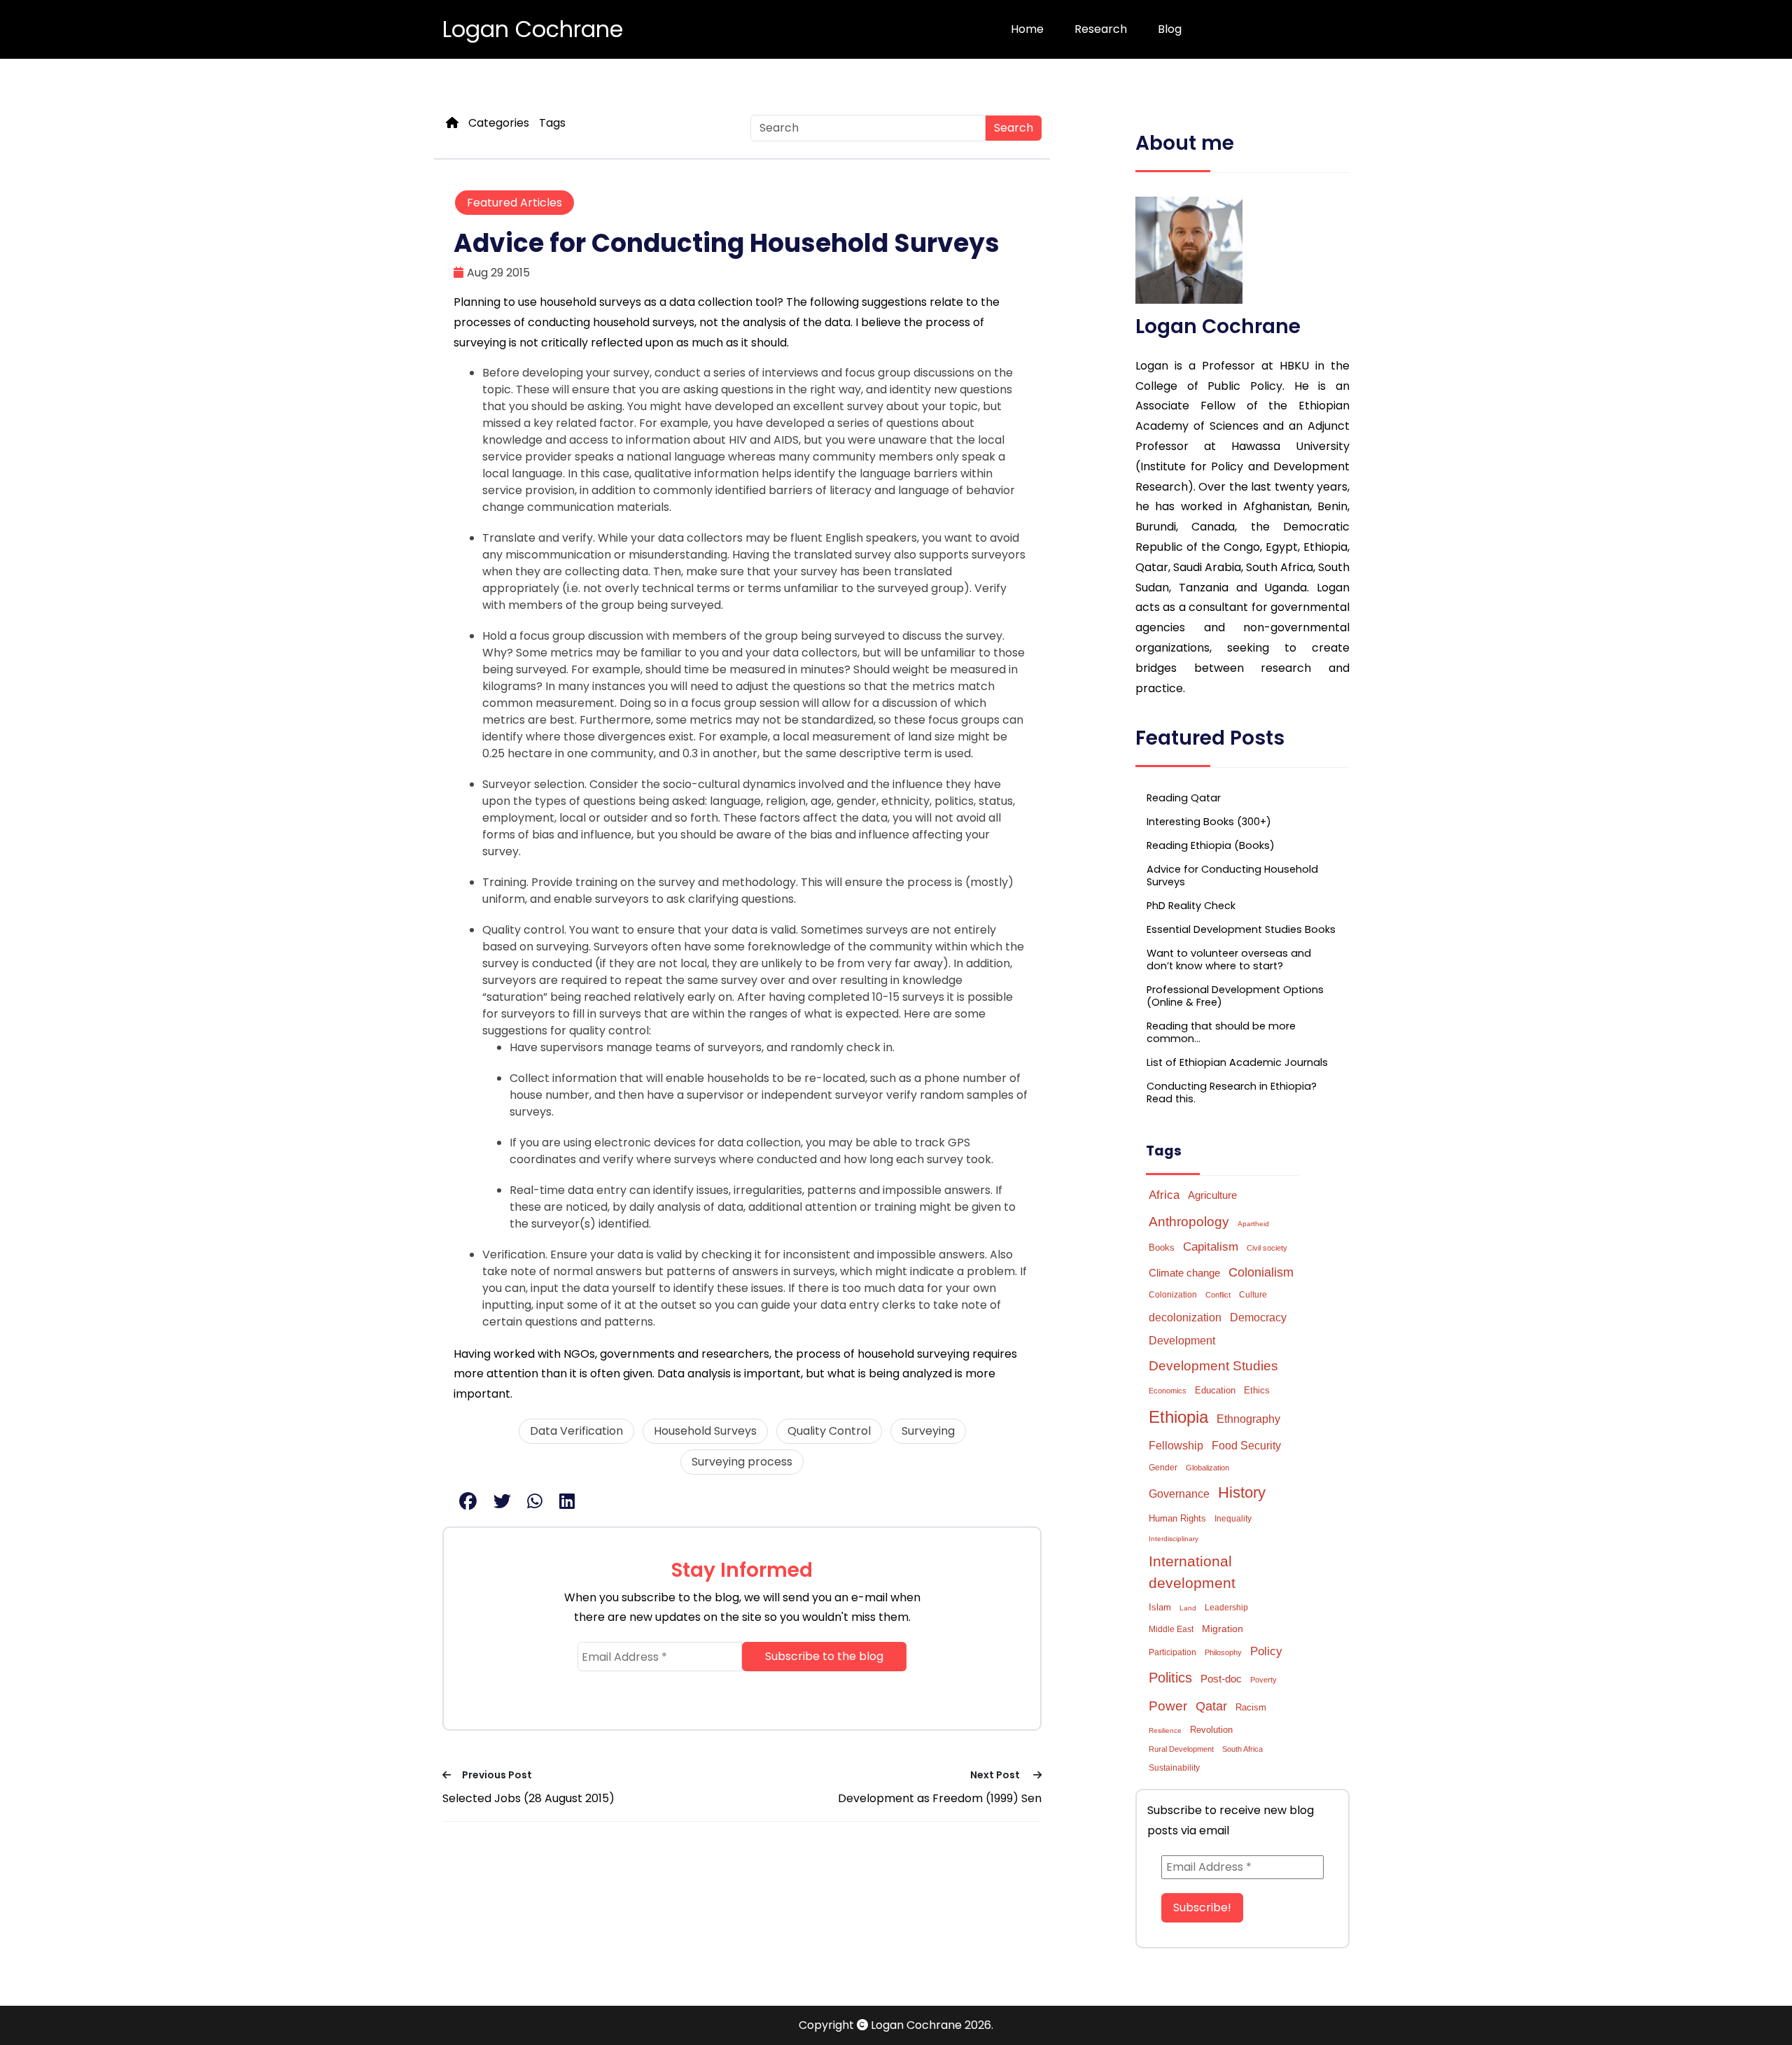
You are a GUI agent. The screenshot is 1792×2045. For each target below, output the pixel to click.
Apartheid (1253, 1224)
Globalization (1207, 1468)
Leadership (1226, 1608)
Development (1182, 1341)
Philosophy (1223, 1652)
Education (1215, 1390)
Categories (499, 123)
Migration (1223, 1629)
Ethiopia (1178, 1417)
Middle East (1171, 1629)
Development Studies (1213, 1366)
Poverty (1263, 1680)
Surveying (928, 1431)
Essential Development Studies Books (1241, 929)
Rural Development (1181, 1749)
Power (1168, 1706)
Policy (1266, 1651)
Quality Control (829, 1431)
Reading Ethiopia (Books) (1211, 845)
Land (1188, 1608)
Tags (552, 123)
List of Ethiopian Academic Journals (1237, 1062)
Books (1162, 1248)
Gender (1163, 1468)
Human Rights (1177, 1518)
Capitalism (1211, 1247)
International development (1192, 1572)
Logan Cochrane (533, 29)
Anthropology (1189, 1221)
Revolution (1211, 1730)
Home (1027, 29)
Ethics (1257, 1390)
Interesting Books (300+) (1209, 822)
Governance (1179, 1494)
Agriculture (1212, 1195)
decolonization (1185, 1317)
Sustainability (1174, 1768)
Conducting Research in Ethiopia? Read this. (1232, 1092)
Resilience (1165, 1730)
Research (1101, 29)
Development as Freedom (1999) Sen (940, 1798)
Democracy (1258, 1317)
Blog (1170, 29)
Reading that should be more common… (1221, 1032)
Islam (1160, 1607)
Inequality (1233, 1519)
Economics (1168, 1391)
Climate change (1184, 1273)
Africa (1164, 1195)
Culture (1253, 1295)
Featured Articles (514, 203)
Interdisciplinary (1174, 1539)
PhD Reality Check (1191, 906)
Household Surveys (705, 1431)
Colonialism (1261, 1272)
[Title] (452, 123)
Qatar (1211, 1706)
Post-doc (1221, 1679)
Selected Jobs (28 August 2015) (528, 1798)
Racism (1251, 1707)
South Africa (1242, 1749)
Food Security (1246, 1445)
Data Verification (576, 1431)
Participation (1172, 1652)
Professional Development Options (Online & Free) (1235, 996)
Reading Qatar (1184, 798)
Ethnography (1248, 1419)
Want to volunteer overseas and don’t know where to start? (1229, 960)
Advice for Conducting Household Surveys (1232, 876)
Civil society (1267, 1248)
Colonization (1173, 1295)
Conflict (1218, 1295)
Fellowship (1176, 1446)
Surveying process (742, 1462)
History (1242, 1492)
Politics (1170, 1678)
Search (1014, 128)
